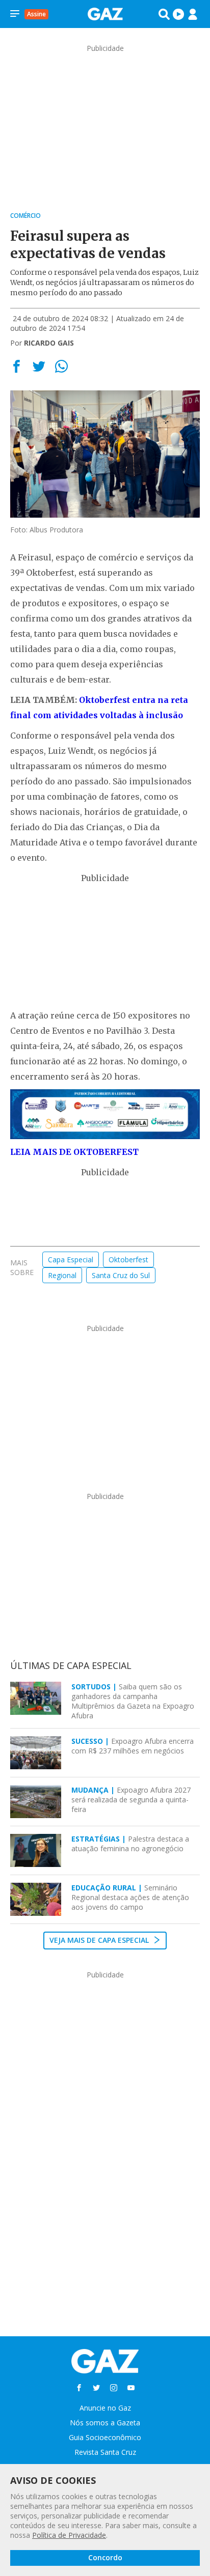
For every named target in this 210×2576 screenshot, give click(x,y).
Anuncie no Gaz (105, 2408)
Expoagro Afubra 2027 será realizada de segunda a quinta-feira (131, 1800)
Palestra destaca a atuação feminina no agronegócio (130, 1844)
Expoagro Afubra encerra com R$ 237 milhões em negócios (133, 1746)
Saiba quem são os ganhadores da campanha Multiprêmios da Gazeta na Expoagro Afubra (133, 1701)
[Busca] (164, 14)
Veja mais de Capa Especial (100, 1940)
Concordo (105, 2557)
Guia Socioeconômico (105, 2437)
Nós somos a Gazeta (105, 2423)
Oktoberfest (128, 1259)
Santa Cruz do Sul (121, 1275)
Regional (62, 1275)
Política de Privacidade (69, 2535)
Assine (36, 14)
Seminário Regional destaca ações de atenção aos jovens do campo (130, 1897)
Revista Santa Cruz (105, 2452)
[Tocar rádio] (178, 14)
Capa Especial (71, 1259)
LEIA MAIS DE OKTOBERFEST (74, 1152)
